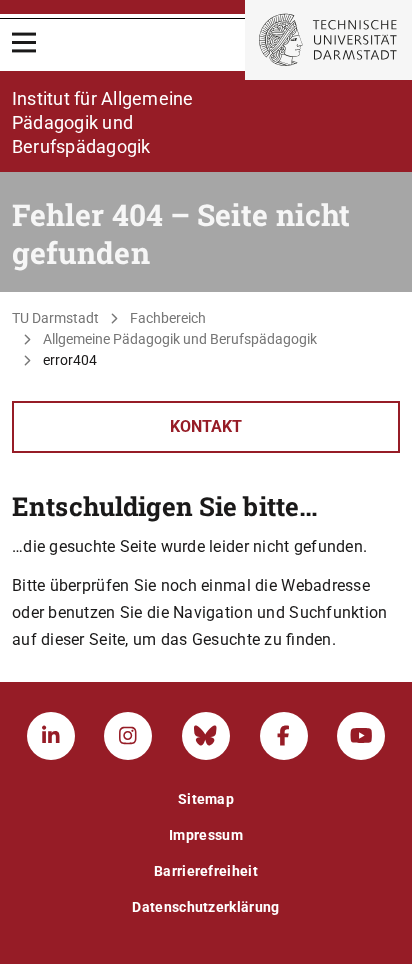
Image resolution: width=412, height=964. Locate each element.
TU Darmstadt (55, 318)
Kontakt (206, 426)
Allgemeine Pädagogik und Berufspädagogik (180, 339)
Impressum (206, 835)
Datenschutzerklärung (205, 907)
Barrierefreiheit (206, 871)
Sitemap (206, 799)
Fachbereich (168, 318)
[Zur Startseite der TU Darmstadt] (328, 40)
